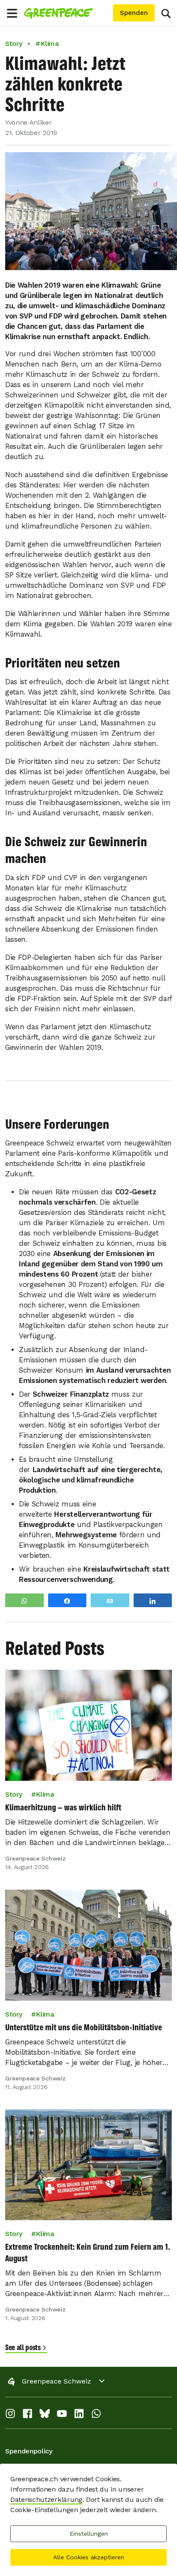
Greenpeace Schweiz (56, 2381)
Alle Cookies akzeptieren (89, 2557)
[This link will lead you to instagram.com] (10, 2416)
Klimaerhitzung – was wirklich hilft (63, 1807)
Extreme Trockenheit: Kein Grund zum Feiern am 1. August (88, 2252)
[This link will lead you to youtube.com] (62, 2416)
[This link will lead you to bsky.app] (45, 2416)
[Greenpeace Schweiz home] (67, 13)
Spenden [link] (134, 13)
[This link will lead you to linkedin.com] (79, 2416)
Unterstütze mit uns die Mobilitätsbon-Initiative (84, 2027)
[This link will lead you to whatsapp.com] (96, 2416)
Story (14, 44)
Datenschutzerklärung (46, 2499)
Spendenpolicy (29, 2451)
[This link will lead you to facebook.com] (27, 2416)
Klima (45, 1794)
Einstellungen (89, 2534)
